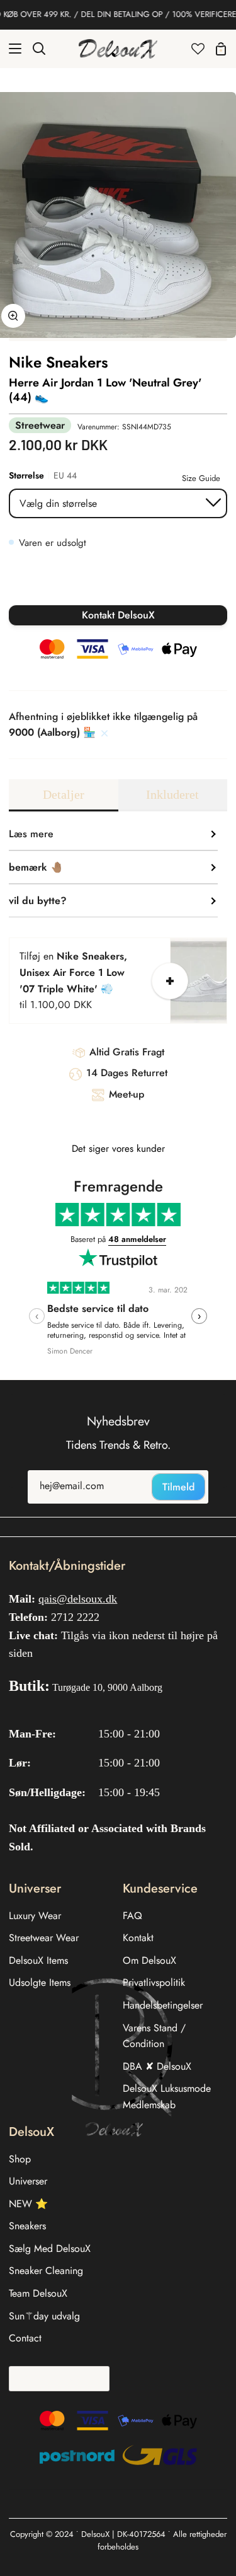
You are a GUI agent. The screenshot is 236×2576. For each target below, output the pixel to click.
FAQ (132, 1916)
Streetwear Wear (44, 1938)
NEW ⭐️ (28, 2204)
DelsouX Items (38, 1960)
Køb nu (118, 584)
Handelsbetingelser (163, 2005)
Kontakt (138, 1938)
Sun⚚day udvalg (44, 2316)
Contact (25, 2338)
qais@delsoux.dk (78, 1599)
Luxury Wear (35, 1916)
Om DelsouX (149, 1960)
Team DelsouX (38, 2293)
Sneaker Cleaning (46, 2271)
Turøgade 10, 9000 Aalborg (107, 1687)
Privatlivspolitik (154, 1982)
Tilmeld (178, 1487)
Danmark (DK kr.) (55, 2378)
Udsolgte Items (40, 1982)
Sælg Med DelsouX (50, 2248)
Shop (20, 2159)
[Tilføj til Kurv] (170, 981)
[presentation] (37, 1316)
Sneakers (27, 2226)
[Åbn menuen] (11, 49)
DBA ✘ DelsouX (157, 2066)
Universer (28, 2181)
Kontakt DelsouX (118, 615)
